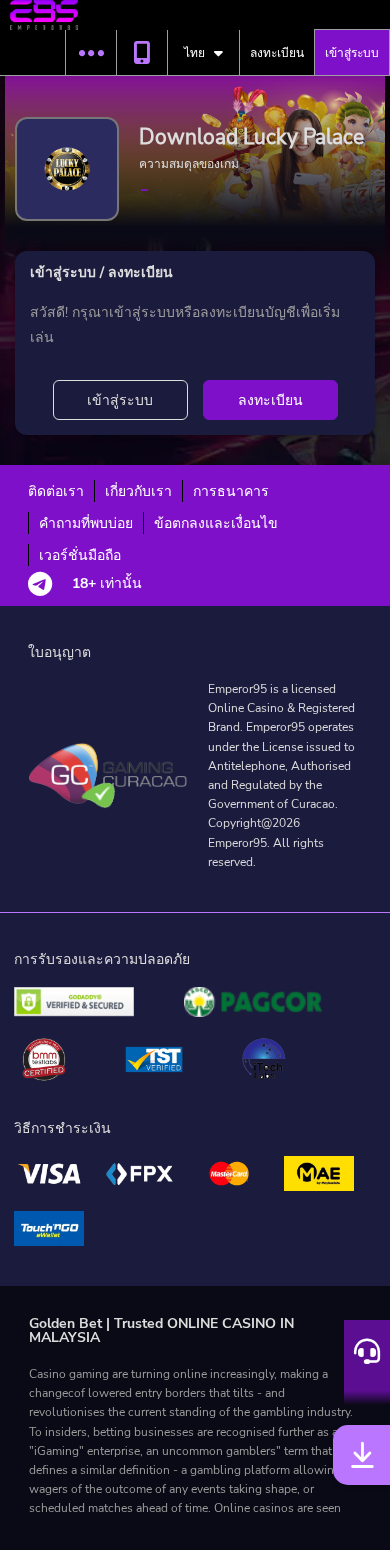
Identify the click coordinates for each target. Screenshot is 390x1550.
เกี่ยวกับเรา (138, 491)
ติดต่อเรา (56, 491)
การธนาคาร (231, 491)
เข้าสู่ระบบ (352, 53)
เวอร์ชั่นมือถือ (80, 555)
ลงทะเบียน (277, 53)
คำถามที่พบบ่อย (86, 523)
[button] (90, 53)
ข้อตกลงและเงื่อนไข (216, 523)
